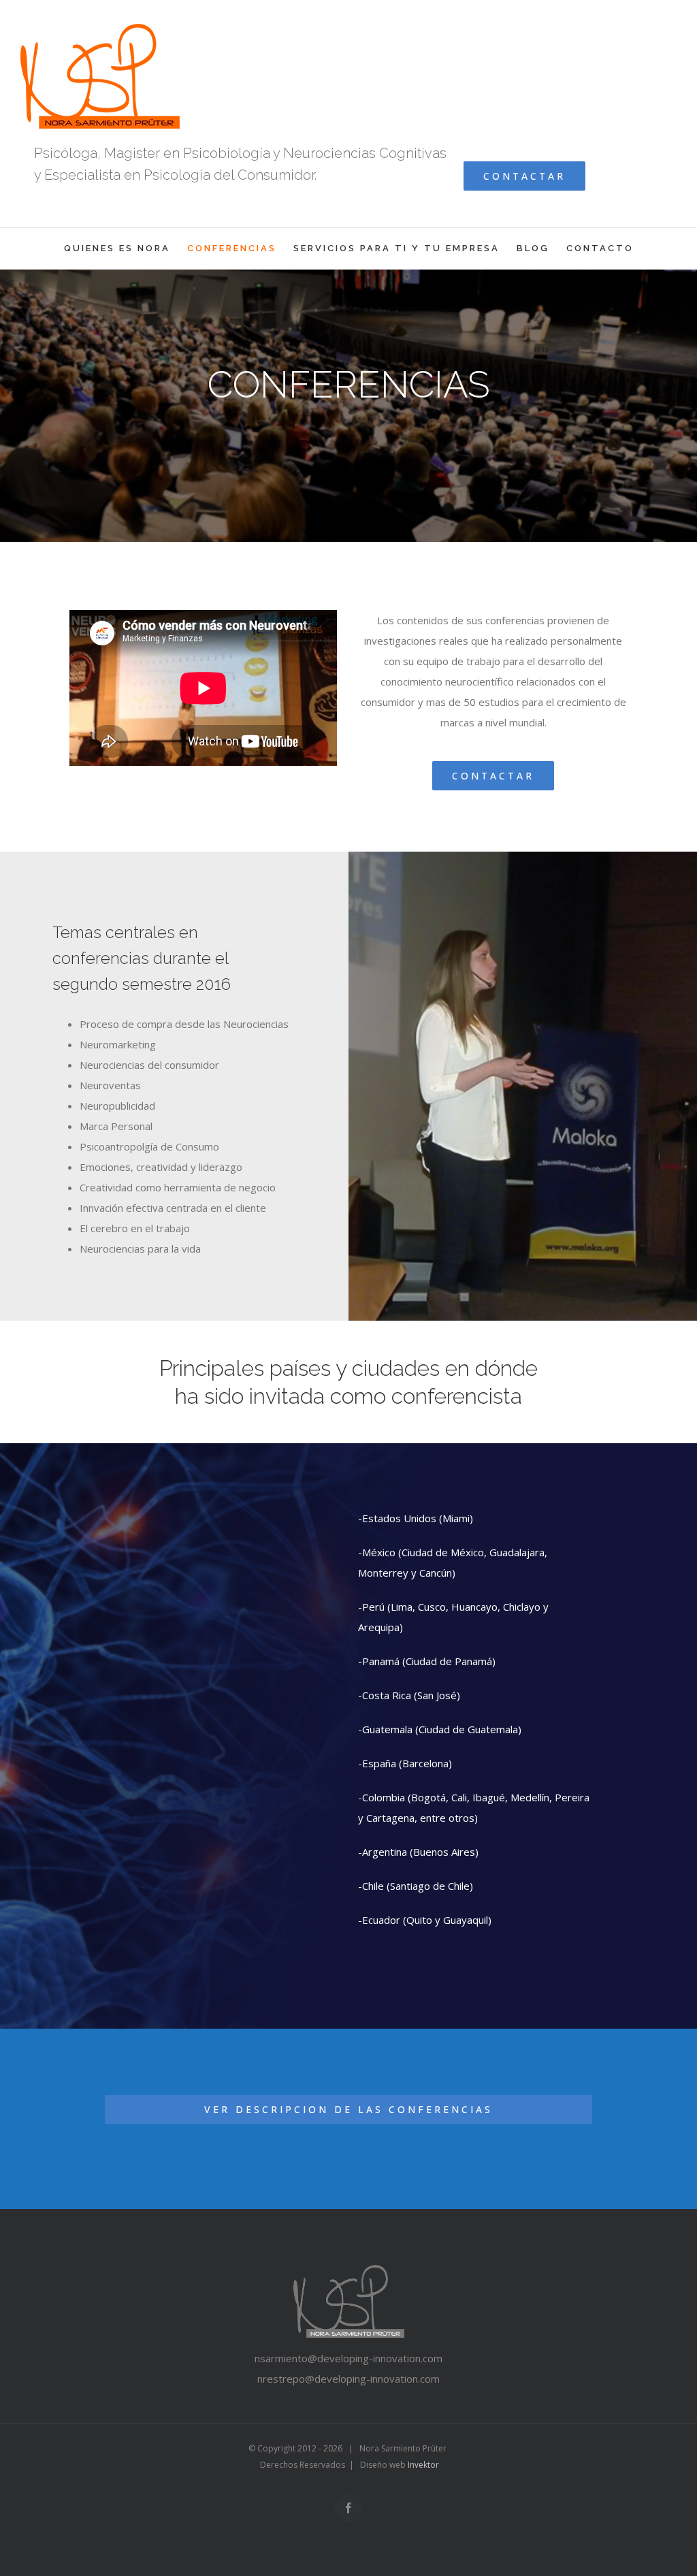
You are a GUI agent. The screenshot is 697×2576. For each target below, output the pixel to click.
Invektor (423, 2465)
